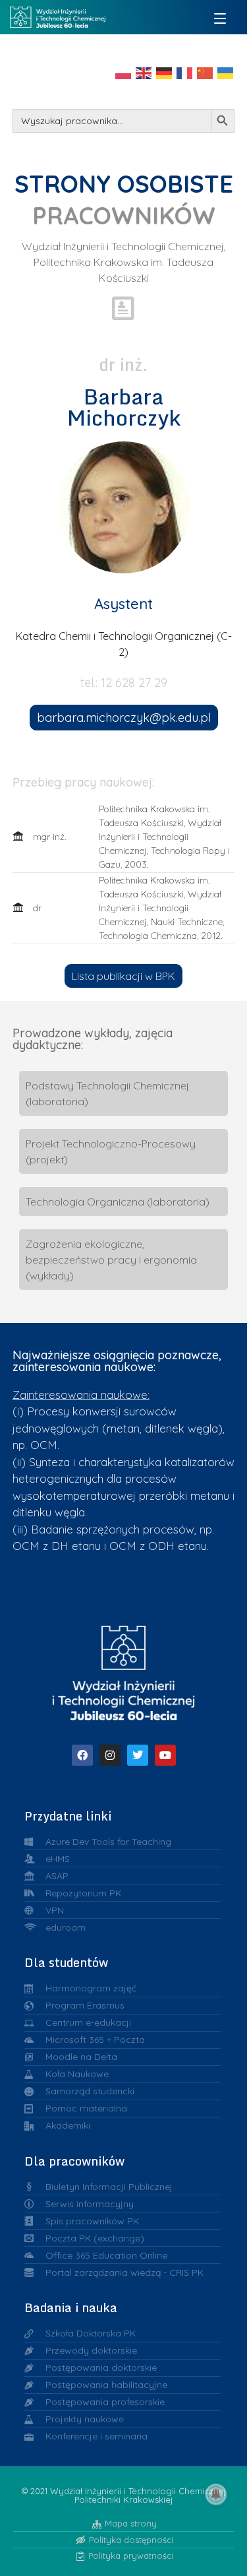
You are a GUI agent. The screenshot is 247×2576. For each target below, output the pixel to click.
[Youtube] (165, 1755)
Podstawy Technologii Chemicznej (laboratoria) (107, 1093)
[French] (185, 72)
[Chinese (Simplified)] (206, 72)
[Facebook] (82, 1755)
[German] (165, 72)
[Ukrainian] (226, 72)
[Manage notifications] (216, 2494)
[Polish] (124, 72)
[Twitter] (138, 1755)
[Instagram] (110, 1755)
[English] (144, 72)
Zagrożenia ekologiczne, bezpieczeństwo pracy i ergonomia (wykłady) (111, 1260)
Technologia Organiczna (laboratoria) (118, 1202)
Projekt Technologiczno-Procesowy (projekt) (111, 1151)
